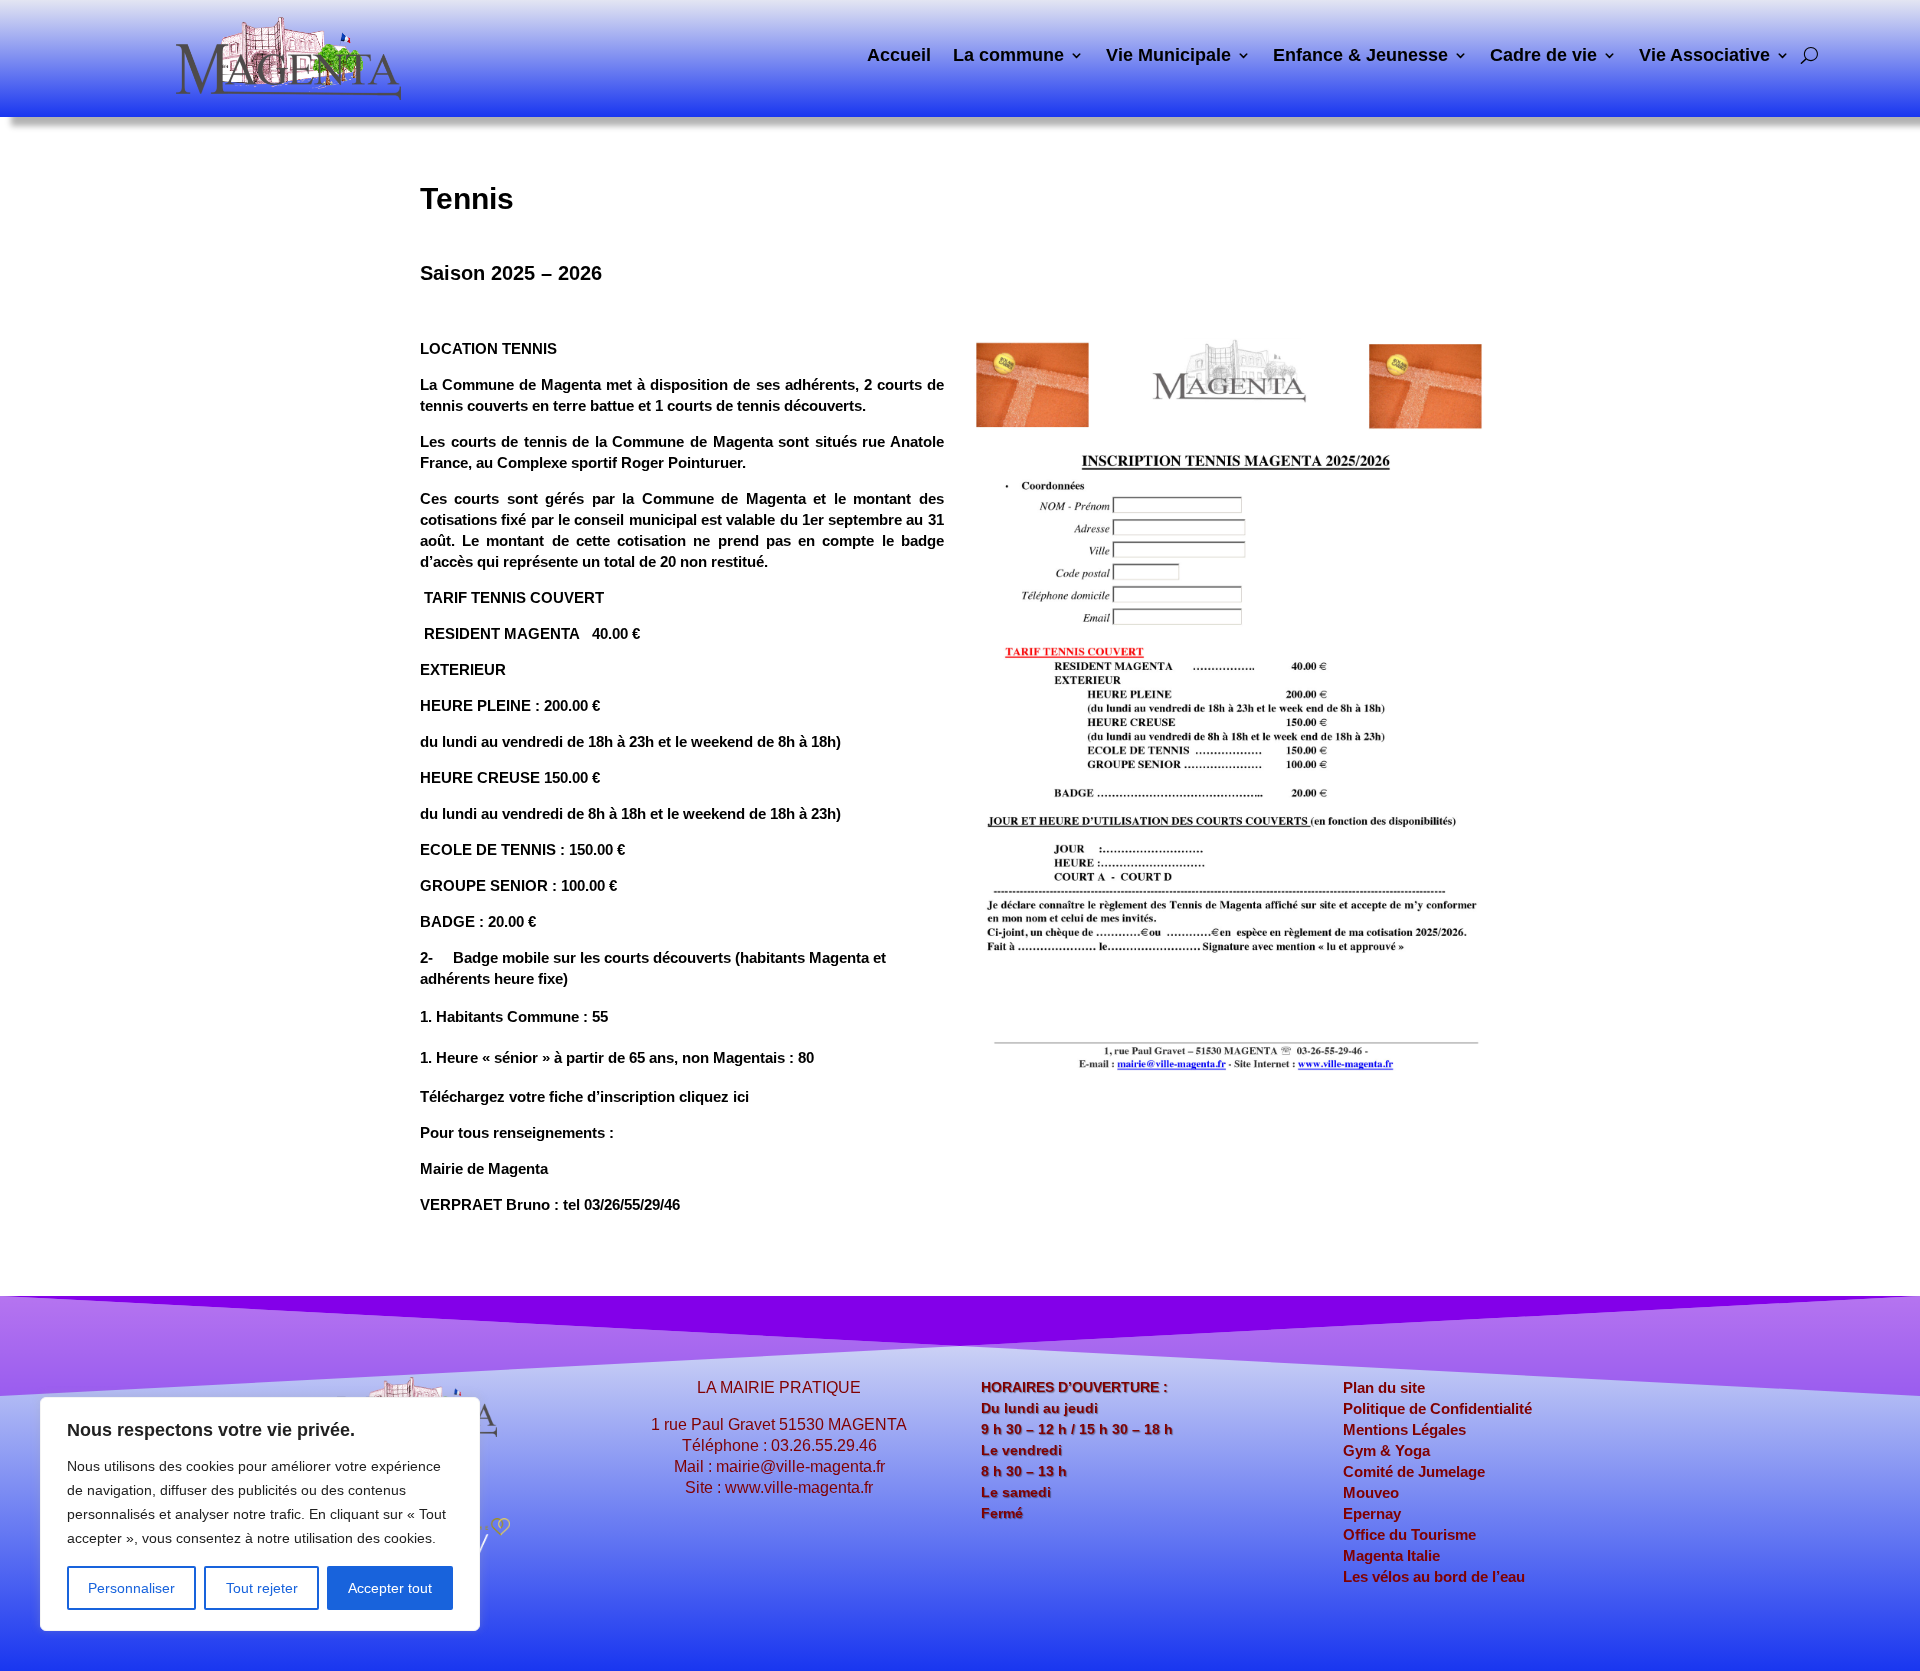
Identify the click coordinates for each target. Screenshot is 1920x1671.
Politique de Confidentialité (1437, 1408)
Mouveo (1371, 1492)
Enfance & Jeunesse (1360, 56)
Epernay (1372, 1513)
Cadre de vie (1543, 56)
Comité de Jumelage (1414, 1471)
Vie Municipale (1168, 56)
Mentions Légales (1404, 1429)
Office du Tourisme (1409, 1534)
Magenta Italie (1391, 1555)
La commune (1008, 56)
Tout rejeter (262, 1588)
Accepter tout (390, 1588)
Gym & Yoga (1386, 1450)
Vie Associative (1704, 56)
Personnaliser (131, 1588)
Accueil (899, 56)
